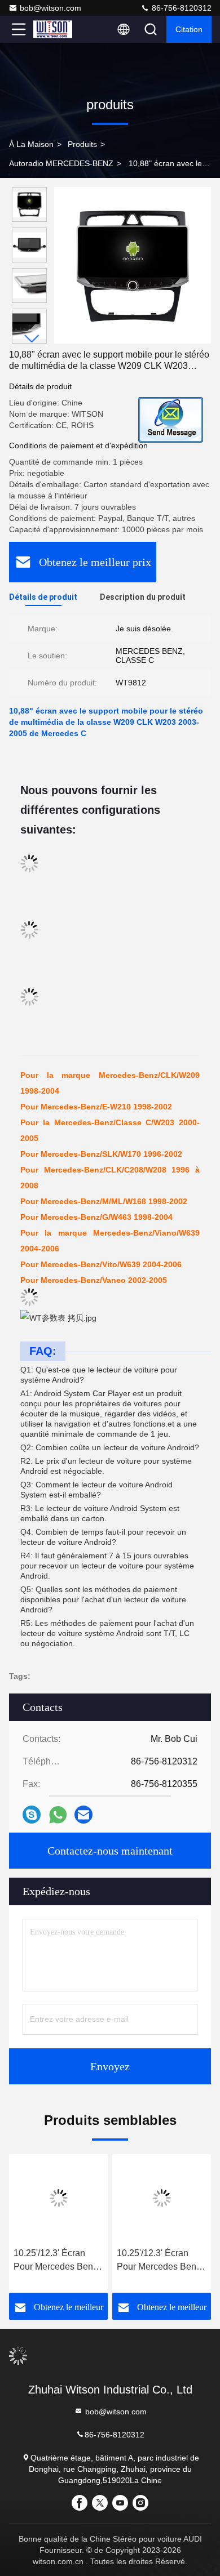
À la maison (31, 144)
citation (189, 29)
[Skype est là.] (32, 1815)
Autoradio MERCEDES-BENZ (61, 163)
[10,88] (133, 265)
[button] (32, 339)
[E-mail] (83, 1815)
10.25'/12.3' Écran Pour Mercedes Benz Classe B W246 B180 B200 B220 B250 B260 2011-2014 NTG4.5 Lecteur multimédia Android (57, 2261)
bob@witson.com (50, 8)
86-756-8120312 (181, 8)
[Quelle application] (58, 1815)
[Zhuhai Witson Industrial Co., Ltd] (56, 29)
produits (82, 144)
